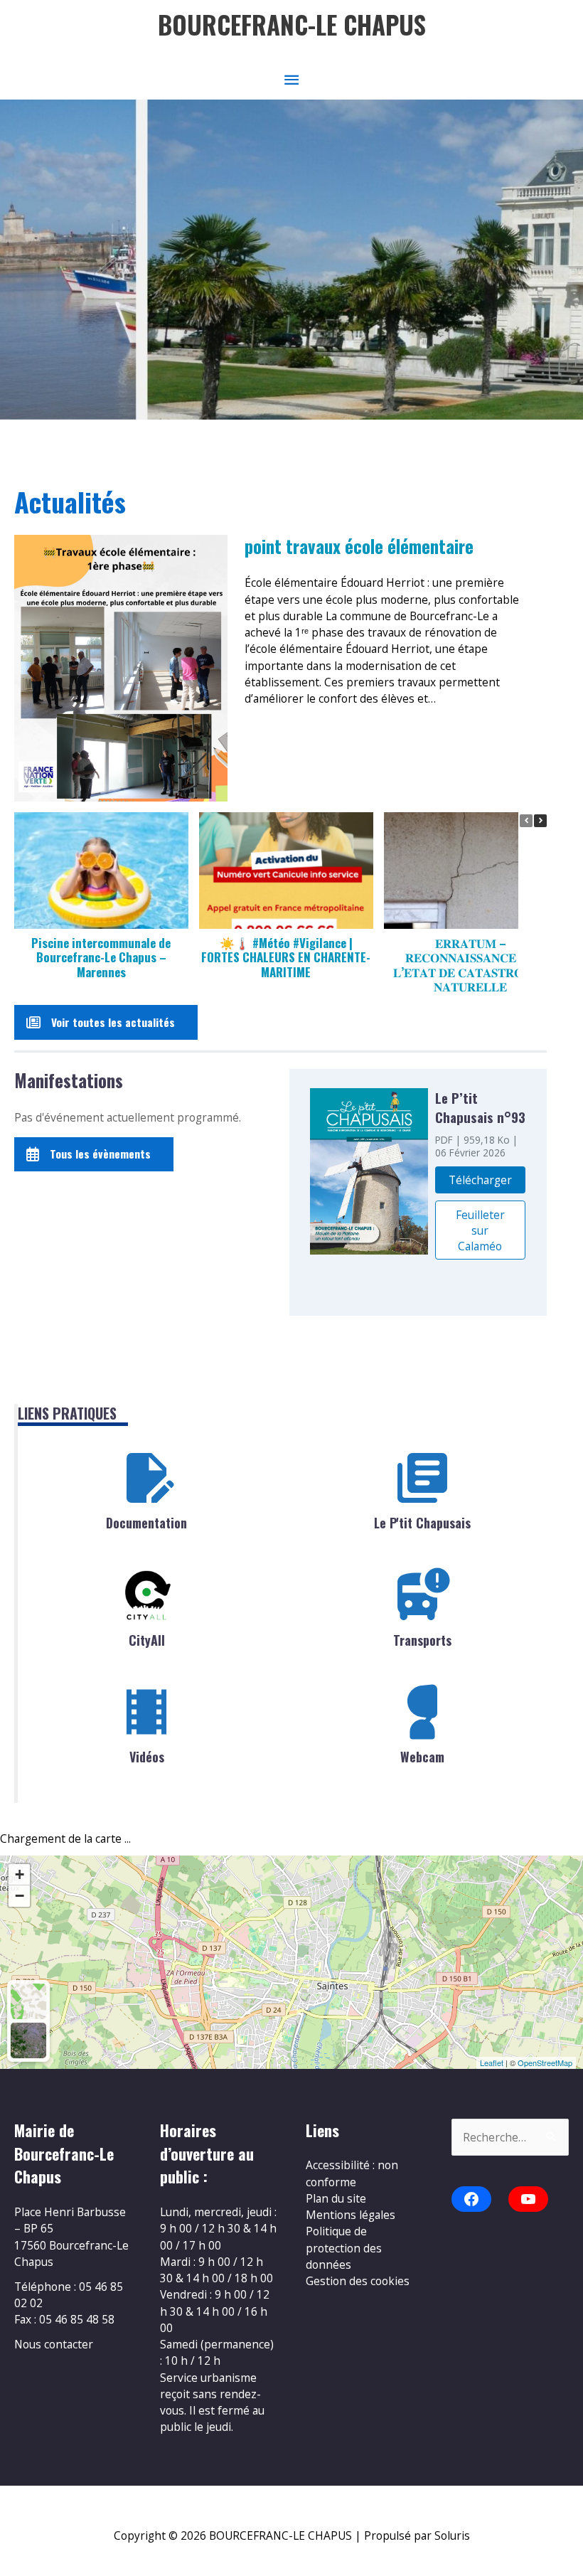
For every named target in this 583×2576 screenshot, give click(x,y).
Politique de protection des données (344, 2248)
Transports (422, 1640)
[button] (540, 821)
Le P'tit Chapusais (422, 1523)
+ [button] (20, 1874)
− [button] (20, 1896)
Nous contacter (54, 2344)
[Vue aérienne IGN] (28, 2040)
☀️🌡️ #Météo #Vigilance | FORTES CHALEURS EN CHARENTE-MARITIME (286, 957)
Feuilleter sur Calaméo (480, 1230)
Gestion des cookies (358, 2281)
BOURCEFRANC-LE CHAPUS (292, 25)
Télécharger (480, 1180)
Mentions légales (351, 2215)
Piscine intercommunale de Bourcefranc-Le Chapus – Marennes (101, 957)
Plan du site (336, 2198)
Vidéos (147, 1757)
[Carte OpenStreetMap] (28, 2001)
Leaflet (492, 2063)
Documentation (146, 1523)
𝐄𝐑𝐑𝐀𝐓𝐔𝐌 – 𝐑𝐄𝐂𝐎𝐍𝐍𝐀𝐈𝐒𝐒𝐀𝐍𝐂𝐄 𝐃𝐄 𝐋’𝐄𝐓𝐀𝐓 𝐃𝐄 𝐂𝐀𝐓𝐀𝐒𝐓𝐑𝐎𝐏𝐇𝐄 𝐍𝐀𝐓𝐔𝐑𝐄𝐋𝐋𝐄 (470, 965)
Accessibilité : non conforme (352, 2173)
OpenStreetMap (545, 2063)
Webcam (422, 1757)
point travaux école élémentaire (359, 547)
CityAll (147, 1640)
